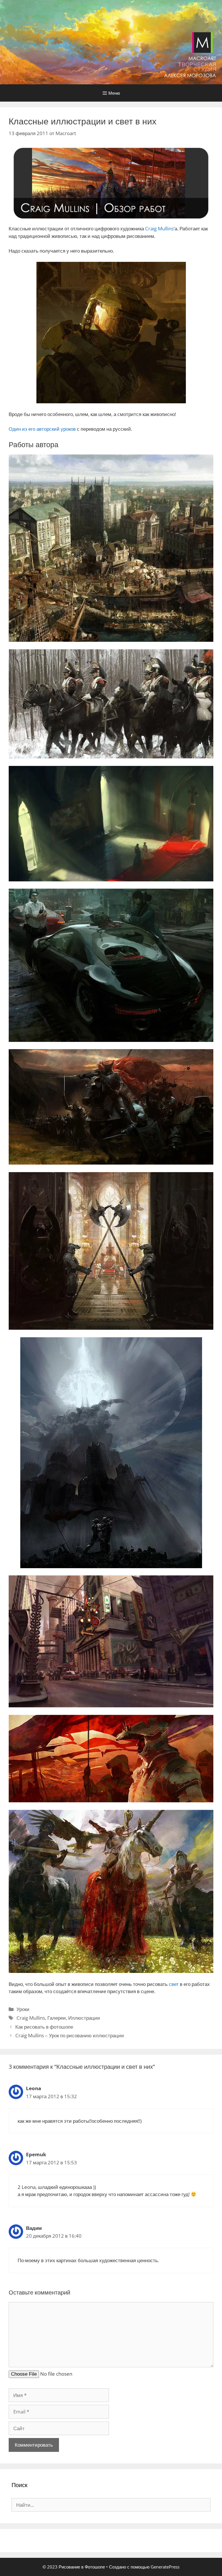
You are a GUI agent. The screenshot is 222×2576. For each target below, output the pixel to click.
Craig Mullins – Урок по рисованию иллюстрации (70, 2035)
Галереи (57, 2018)
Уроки (23, 2009)
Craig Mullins (159, 228)
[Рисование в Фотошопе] (111, 42)
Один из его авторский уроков (42, 429)
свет (174, 1984)
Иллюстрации (84, 2018)
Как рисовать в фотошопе (44, 2027)
